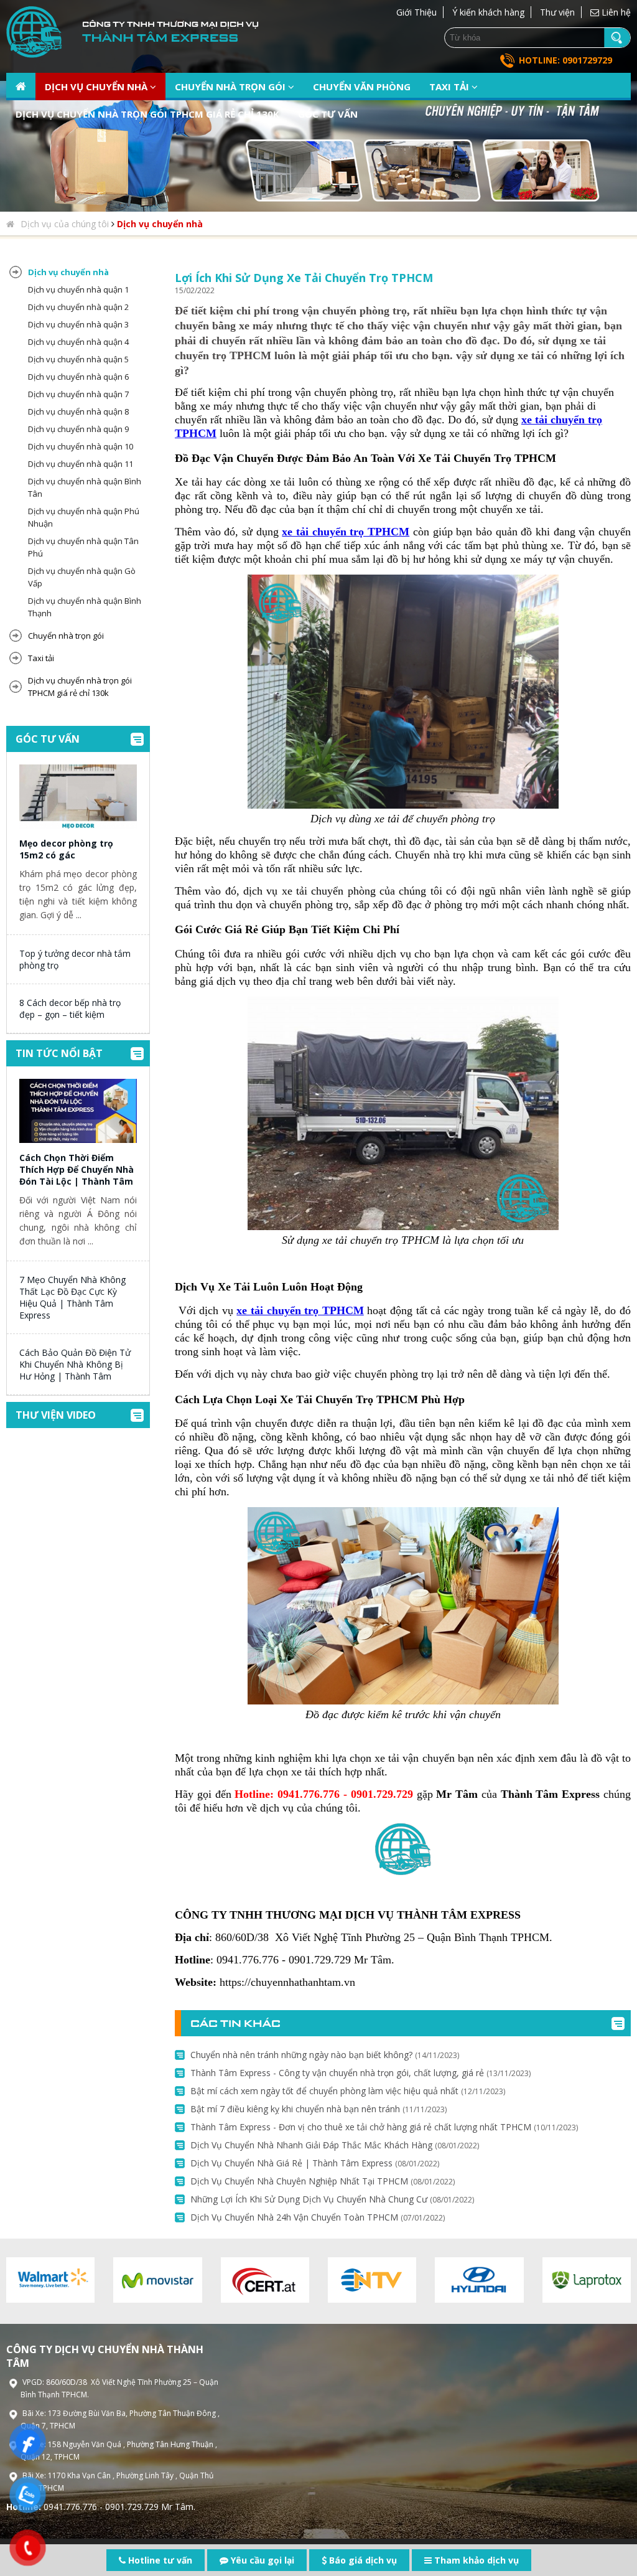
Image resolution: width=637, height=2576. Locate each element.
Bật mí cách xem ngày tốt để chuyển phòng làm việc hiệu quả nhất (348, 2091)
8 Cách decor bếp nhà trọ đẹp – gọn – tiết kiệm (70, 1008)
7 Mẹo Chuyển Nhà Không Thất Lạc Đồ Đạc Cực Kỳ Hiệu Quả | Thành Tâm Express (72, 1297)
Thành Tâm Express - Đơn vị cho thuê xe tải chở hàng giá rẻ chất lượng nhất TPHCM (384, 2127)
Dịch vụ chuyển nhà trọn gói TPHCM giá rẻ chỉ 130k (147, 114)
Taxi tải (450, 87)
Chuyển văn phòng (362, 87)
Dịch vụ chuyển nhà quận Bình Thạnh (85, 607)
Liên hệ (615, 12)
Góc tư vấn (328, 114)
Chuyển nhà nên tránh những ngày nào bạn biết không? (325, 2055)
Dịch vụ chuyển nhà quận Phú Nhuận (84, 517)
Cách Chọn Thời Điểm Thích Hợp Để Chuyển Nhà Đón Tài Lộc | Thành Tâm (77, 1169)
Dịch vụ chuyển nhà (97, 87)
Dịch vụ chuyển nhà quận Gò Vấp (82, 577)
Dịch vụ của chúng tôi (65, 224)
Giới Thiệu (416, 12)
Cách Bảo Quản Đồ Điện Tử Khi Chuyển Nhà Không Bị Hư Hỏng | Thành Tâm (75, 1364)
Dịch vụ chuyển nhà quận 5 (78, 359)
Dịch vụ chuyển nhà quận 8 (78, 411)
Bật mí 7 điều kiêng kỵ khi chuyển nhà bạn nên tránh (318, 2109)
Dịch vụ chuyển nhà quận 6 (78, 377)
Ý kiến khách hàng (488, 12)
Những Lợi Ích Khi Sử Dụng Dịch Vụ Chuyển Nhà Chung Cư (332, 2199)
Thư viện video (56, 1415)
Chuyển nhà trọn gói (231, 87)
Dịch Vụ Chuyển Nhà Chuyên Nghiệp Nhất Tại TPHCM (323, 2181)
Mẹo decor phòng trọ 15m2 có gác (66, 849)
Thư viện (557, 12)
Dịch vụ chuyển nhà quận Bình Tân (85, 487)
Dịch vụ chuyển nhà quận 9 (78, 429)
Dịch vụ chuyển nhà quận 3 (78, 324)
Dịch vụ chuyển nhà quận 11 (81, 464)
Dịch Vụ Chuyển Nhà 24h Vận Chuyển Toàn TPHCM (318, 2217)
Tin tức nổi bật (59, 1053)
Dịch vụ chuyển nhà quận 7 (78, 394)
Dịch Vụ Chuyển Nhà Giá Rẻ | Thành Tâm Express (315, 2163)
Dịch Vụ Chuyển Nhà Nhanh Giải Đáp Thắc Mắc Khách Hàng (335, 2145)
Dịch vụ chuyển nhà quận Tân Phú (83, 547)
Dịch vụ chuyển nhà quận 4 (78, 342)
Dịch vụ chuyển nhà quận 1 (78, 289)
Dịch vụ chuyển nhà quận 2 (78, 307)
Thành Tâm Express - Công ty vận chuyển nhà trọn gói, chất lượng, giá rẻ (360, 2073)
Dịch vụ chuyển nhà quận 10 (81, 446)
